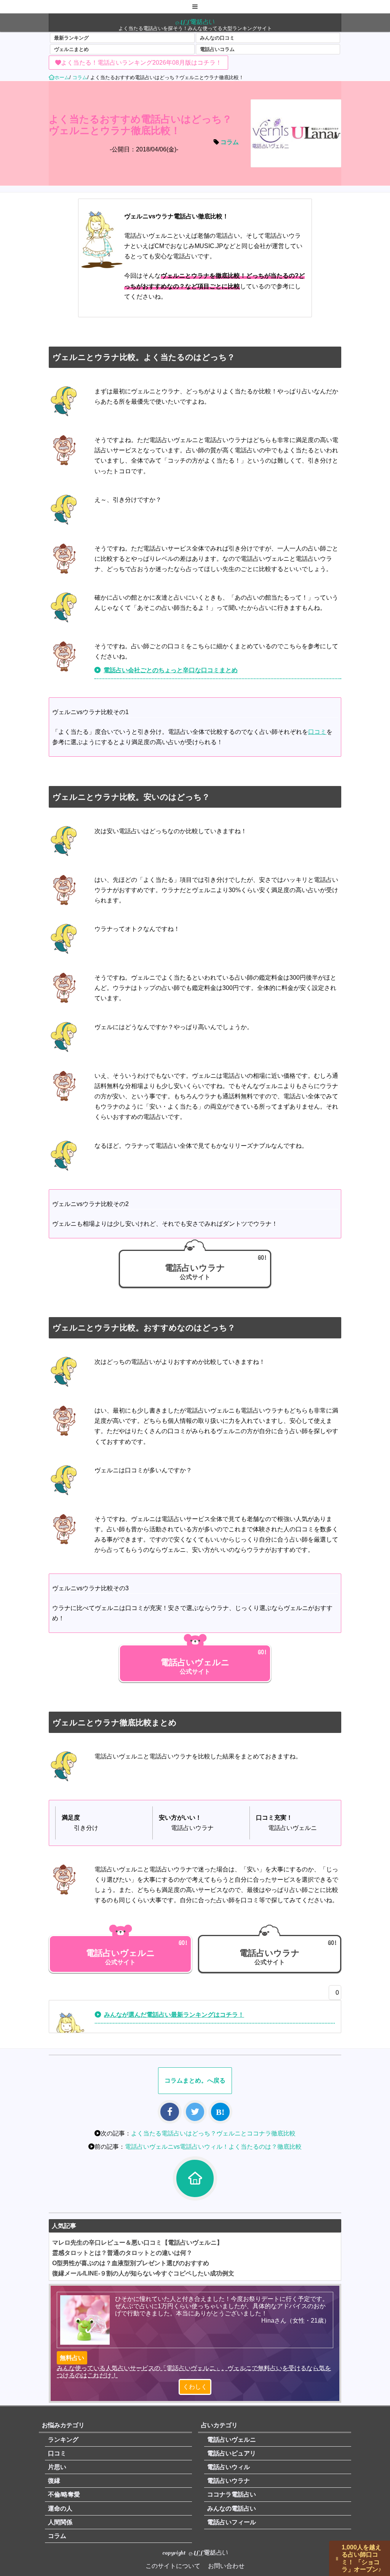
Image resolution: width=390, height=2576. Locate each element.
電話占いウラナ (229, 2481)
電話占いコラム (217, 49)
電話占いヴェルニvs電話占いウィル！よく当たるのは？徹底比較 (213, 2147)
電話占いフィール (232, 2522)
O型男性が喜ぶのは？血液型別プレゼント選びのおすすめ (131, 2263)
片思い (57, 2467)
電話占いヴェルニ (232, 2440)
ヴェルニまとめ (71, 49)
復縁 (54, 2481)
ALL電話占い (195, 22)
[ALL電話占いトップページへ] (195, 2178)
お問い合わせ (226, 2566)
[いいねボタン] (333, 1995)
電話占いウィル (229, 2467)
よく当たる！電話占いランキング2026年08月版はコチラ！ (141, 63)
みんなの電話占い (232, 2508)
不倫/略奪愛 (64, 2494)
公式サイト (195, 1272)
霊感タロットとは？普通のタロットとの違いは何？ (122, 2253)
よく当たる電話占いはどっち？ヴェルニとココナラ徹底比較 (213, 2133)
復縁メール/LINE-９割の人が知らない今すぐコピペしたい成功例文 (143, 2273)
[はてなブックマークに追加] (220, 2112)
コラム (230, 142)
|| (337, 2558)
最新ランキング (71, 38)
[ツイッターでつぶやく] (195, 2112)
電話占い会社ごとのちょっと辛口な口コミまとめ (171, 670)
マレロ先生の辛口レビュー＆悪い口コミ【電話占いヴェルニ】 (137, 2243)
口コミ (317, 732)
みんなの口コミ (217, 38)
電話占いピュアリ (232, 2453)
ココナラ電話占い (232, 2494)
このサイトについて (173, 2566)
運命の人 (60, 2508)
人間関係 (60, 2522)
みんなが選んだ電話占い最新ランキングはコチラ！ (174, 2015)
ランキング (63, 2440)
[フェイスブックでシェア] (169, 2112)
